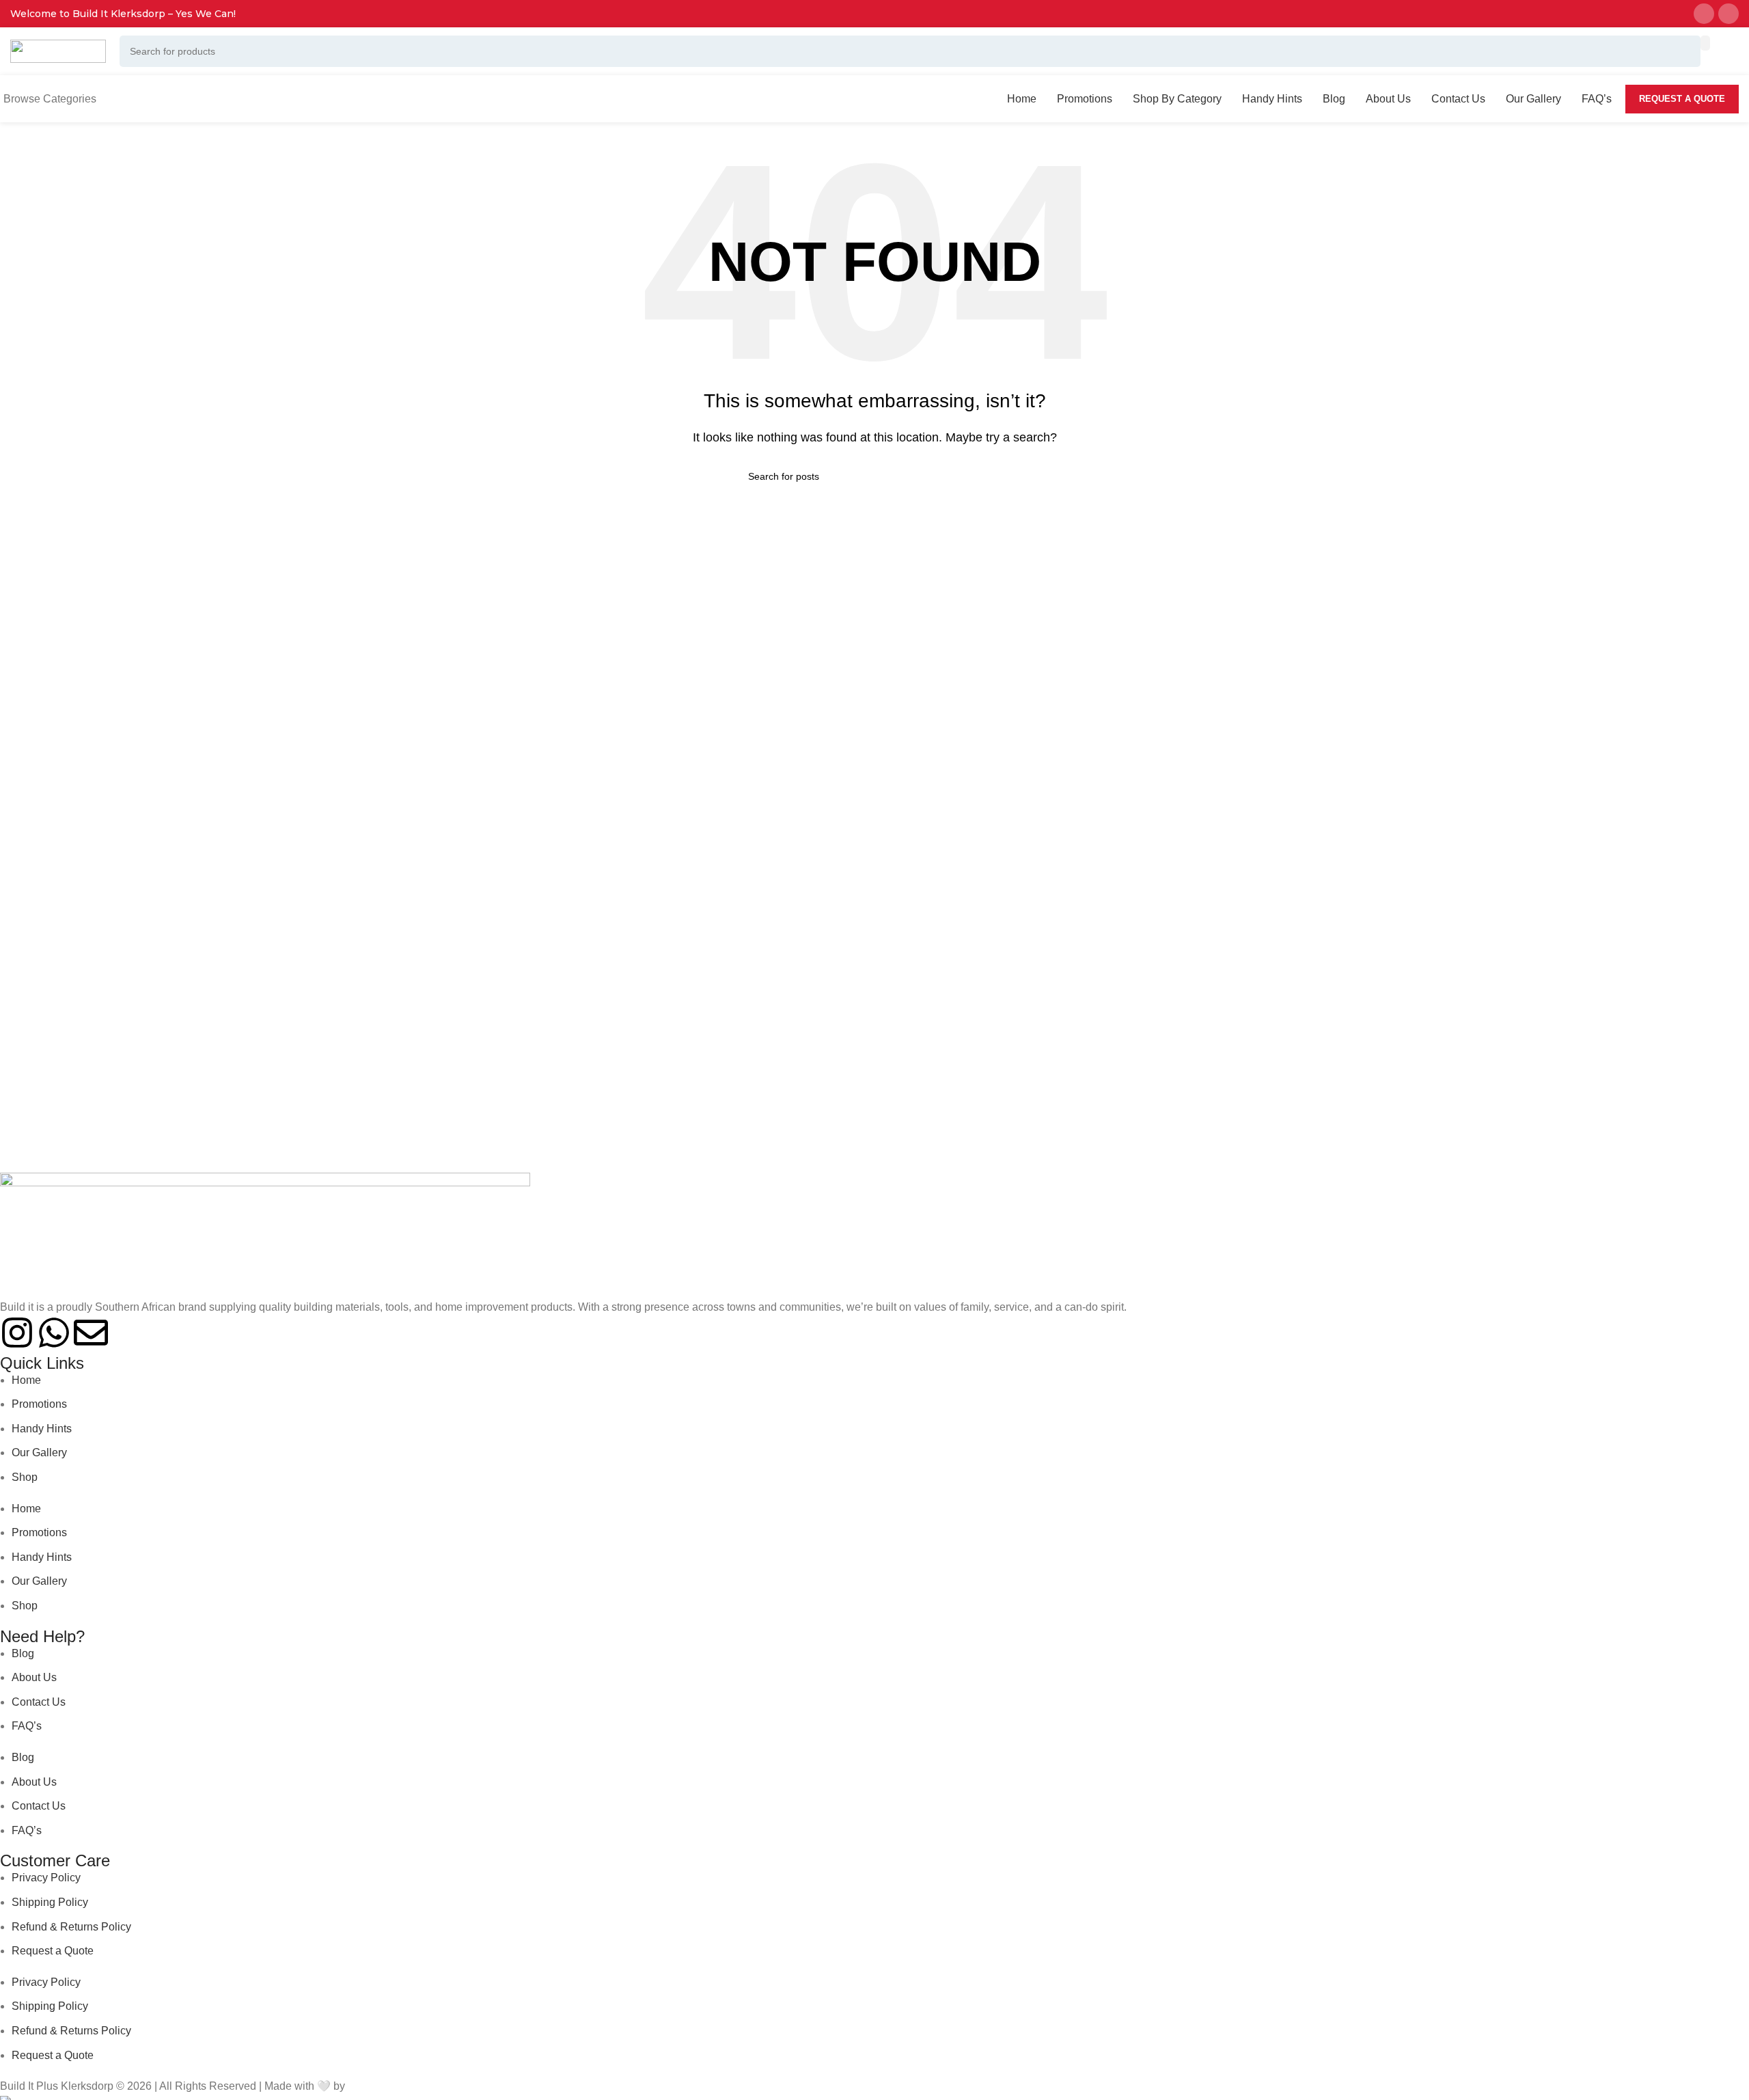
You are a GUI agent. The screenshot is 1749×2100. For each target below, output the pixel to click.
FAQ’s (27, 1726)
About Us (34, 1677)
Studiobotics (378, 2086)
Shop (25, 1477)
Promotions (39, 1404)
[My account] (1720, 51)
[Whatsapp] (54, 1333)
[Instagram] (17, 1333)
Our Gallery (39, 1453)
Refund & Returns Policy (71, 1927)
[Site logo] (58, 50)
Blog (23, 1653)
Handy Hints (42, 1429)
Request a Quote (1682, 99)
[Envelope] (91, 1333)
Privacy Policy (46, 1878)
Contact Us (39, 1702)
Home (26, 1380)
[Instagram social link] (1704, 14)
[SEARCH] (1705, 43)
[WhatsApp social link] (1729, 14)
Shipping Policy (50, 1902)
